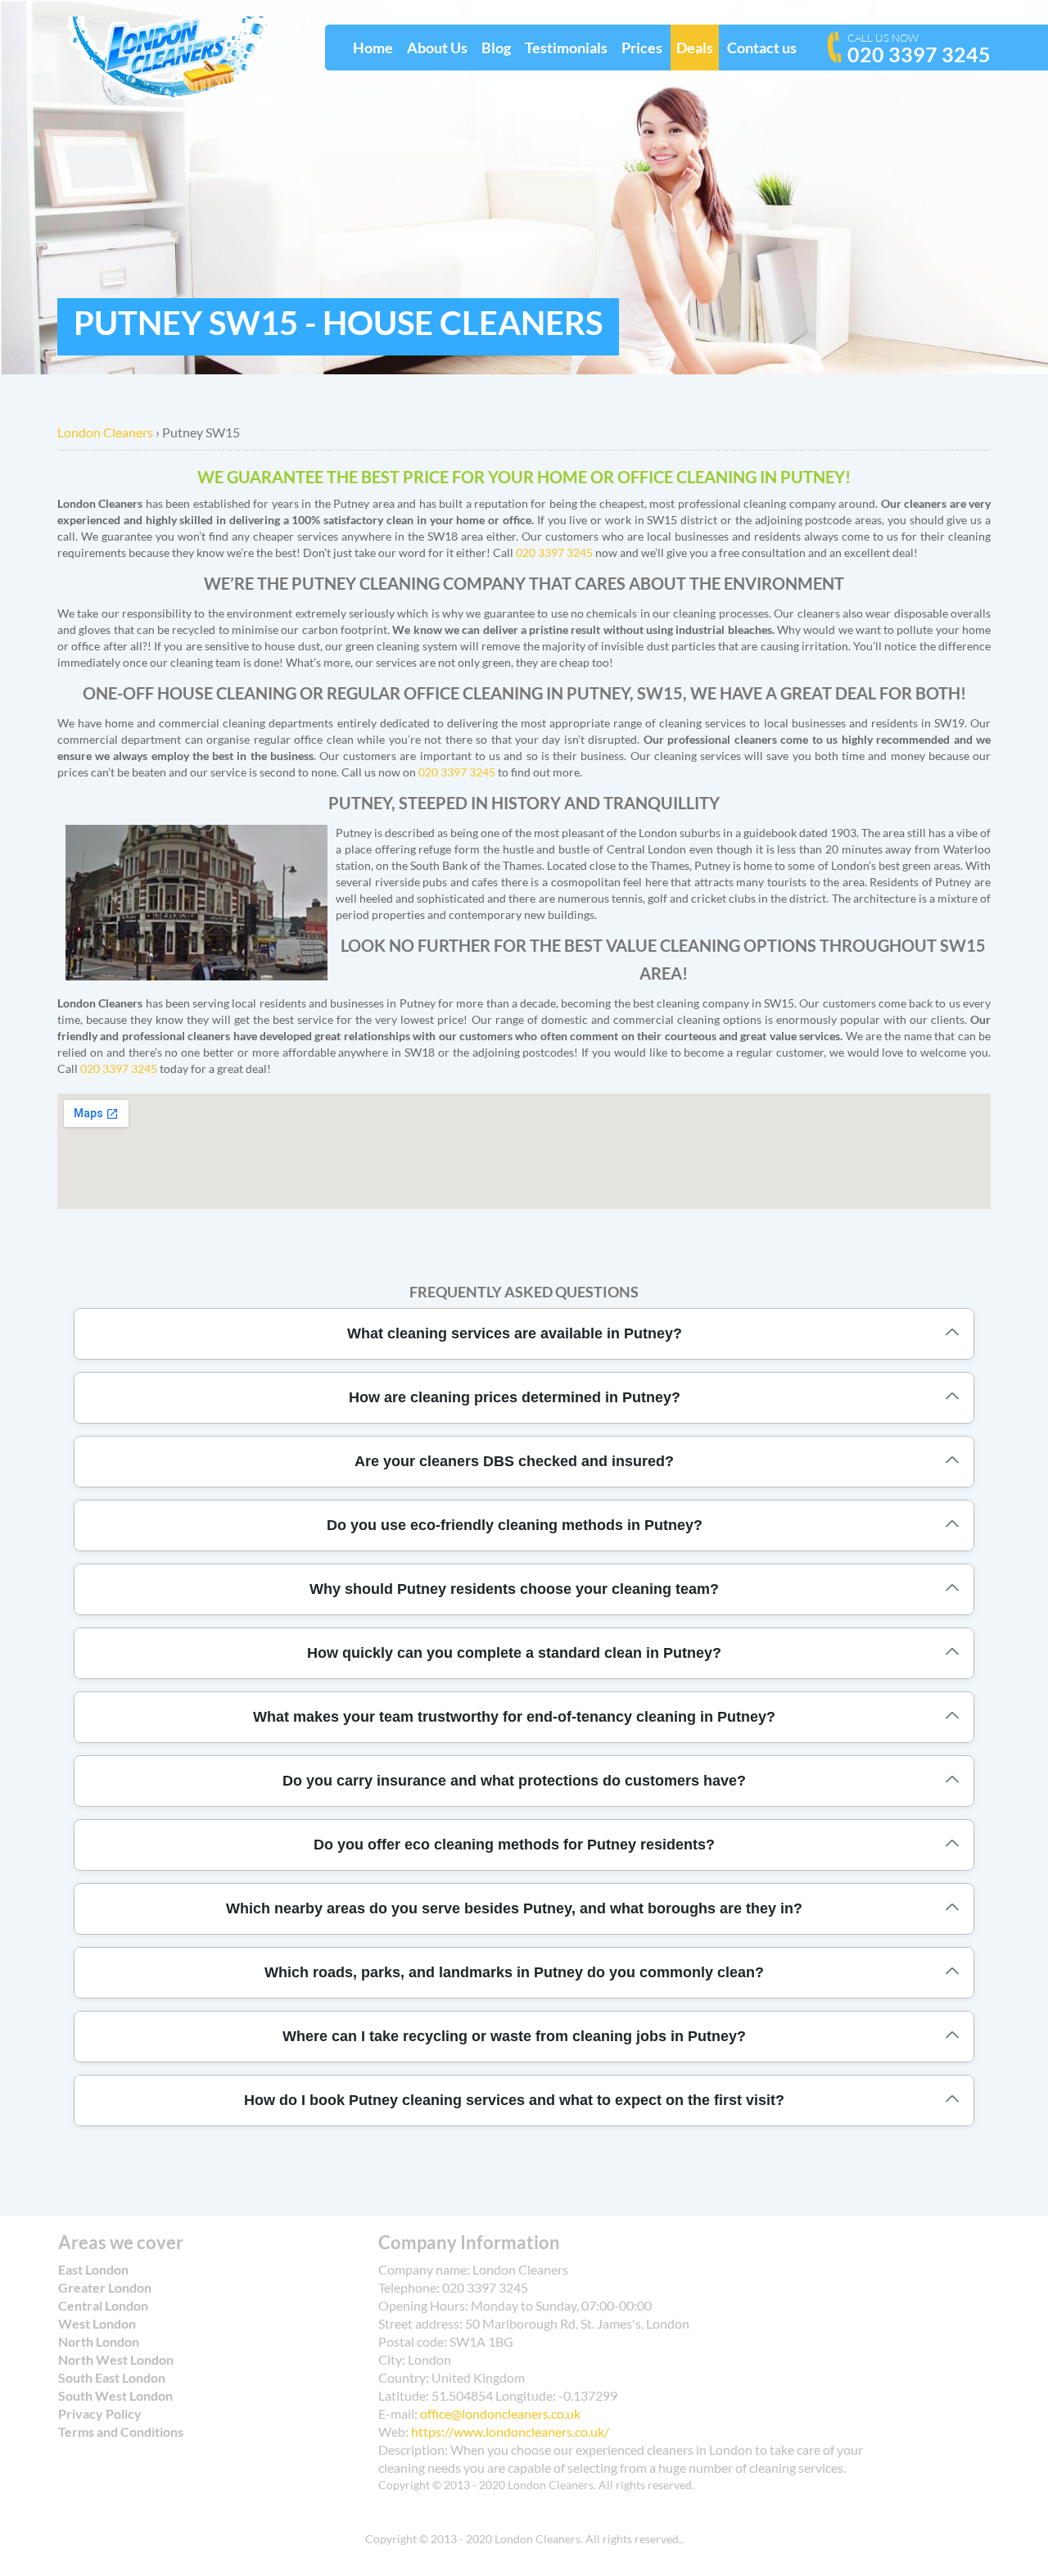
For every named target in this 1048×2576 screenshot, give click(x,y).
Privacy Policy (100, 2413)
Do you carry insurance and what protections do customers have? (514, 1781)
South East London (112, 2377)
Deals (695, 48)
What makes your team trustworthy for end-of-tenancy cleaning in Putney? (514, 1717)
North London (99, 2341)
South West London (115, 2395)
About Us (437, 48)
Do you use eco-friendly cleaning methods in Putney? (515, 1525)
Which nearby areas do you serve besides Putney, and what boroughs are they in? (514, 1908)
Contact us (762, 48)
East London (93, 2269)
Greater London (105, 2287)
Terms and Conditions (121, 2431)
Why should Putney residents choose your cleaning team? (514, 1589)
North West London (116, 2359)
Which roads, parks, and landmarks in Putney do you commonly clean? (514, 1972)
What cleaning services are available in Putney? (515, 1333)
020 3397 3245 (919, 49)
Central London (103, 2305)
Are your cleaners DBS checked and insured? (514, 1461)
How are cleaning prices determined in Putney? (515, 1397)
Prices (642, 48)
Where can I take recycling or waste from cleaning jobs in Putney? (514, 2036)
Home (373, 48)
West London (97, 2323)
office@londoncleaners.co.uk (500, 2413)
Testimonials (566, 48)
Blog (496, 48)
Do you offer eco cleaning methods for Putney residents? (514, 1845)
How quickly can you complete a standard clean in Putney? (514, 1653)
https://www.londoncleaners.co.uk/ (510, 2431)
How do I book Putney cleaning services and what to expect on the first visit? (514, 2100)
